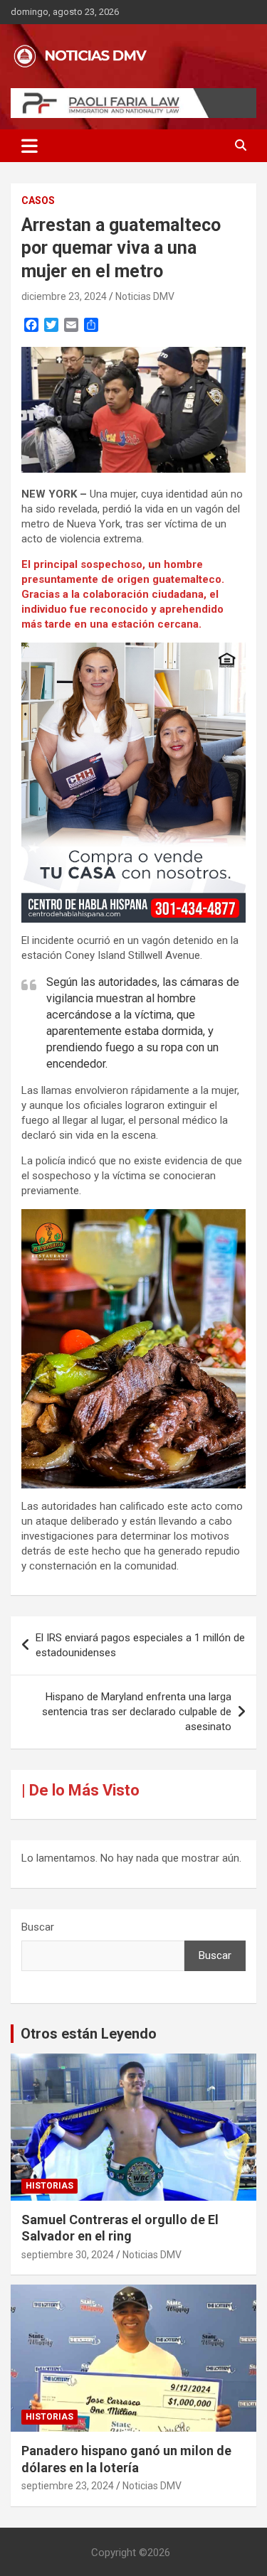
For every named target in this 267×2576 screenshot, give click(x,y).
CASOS (38, 200)
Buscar (38, 1927)
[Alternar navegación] (30, 146)
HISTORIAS (49, 2186)
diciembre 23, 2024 (64, 296)
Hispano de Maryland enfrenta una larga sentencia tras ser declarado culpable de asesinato (137, 1712)
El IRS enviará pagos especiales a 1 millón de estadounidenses (140, 1645)
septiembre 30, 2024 (68, 2255)
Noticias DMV (145, 296)
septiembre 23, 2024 (68, 2486)
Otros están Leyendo (89, 2034)
